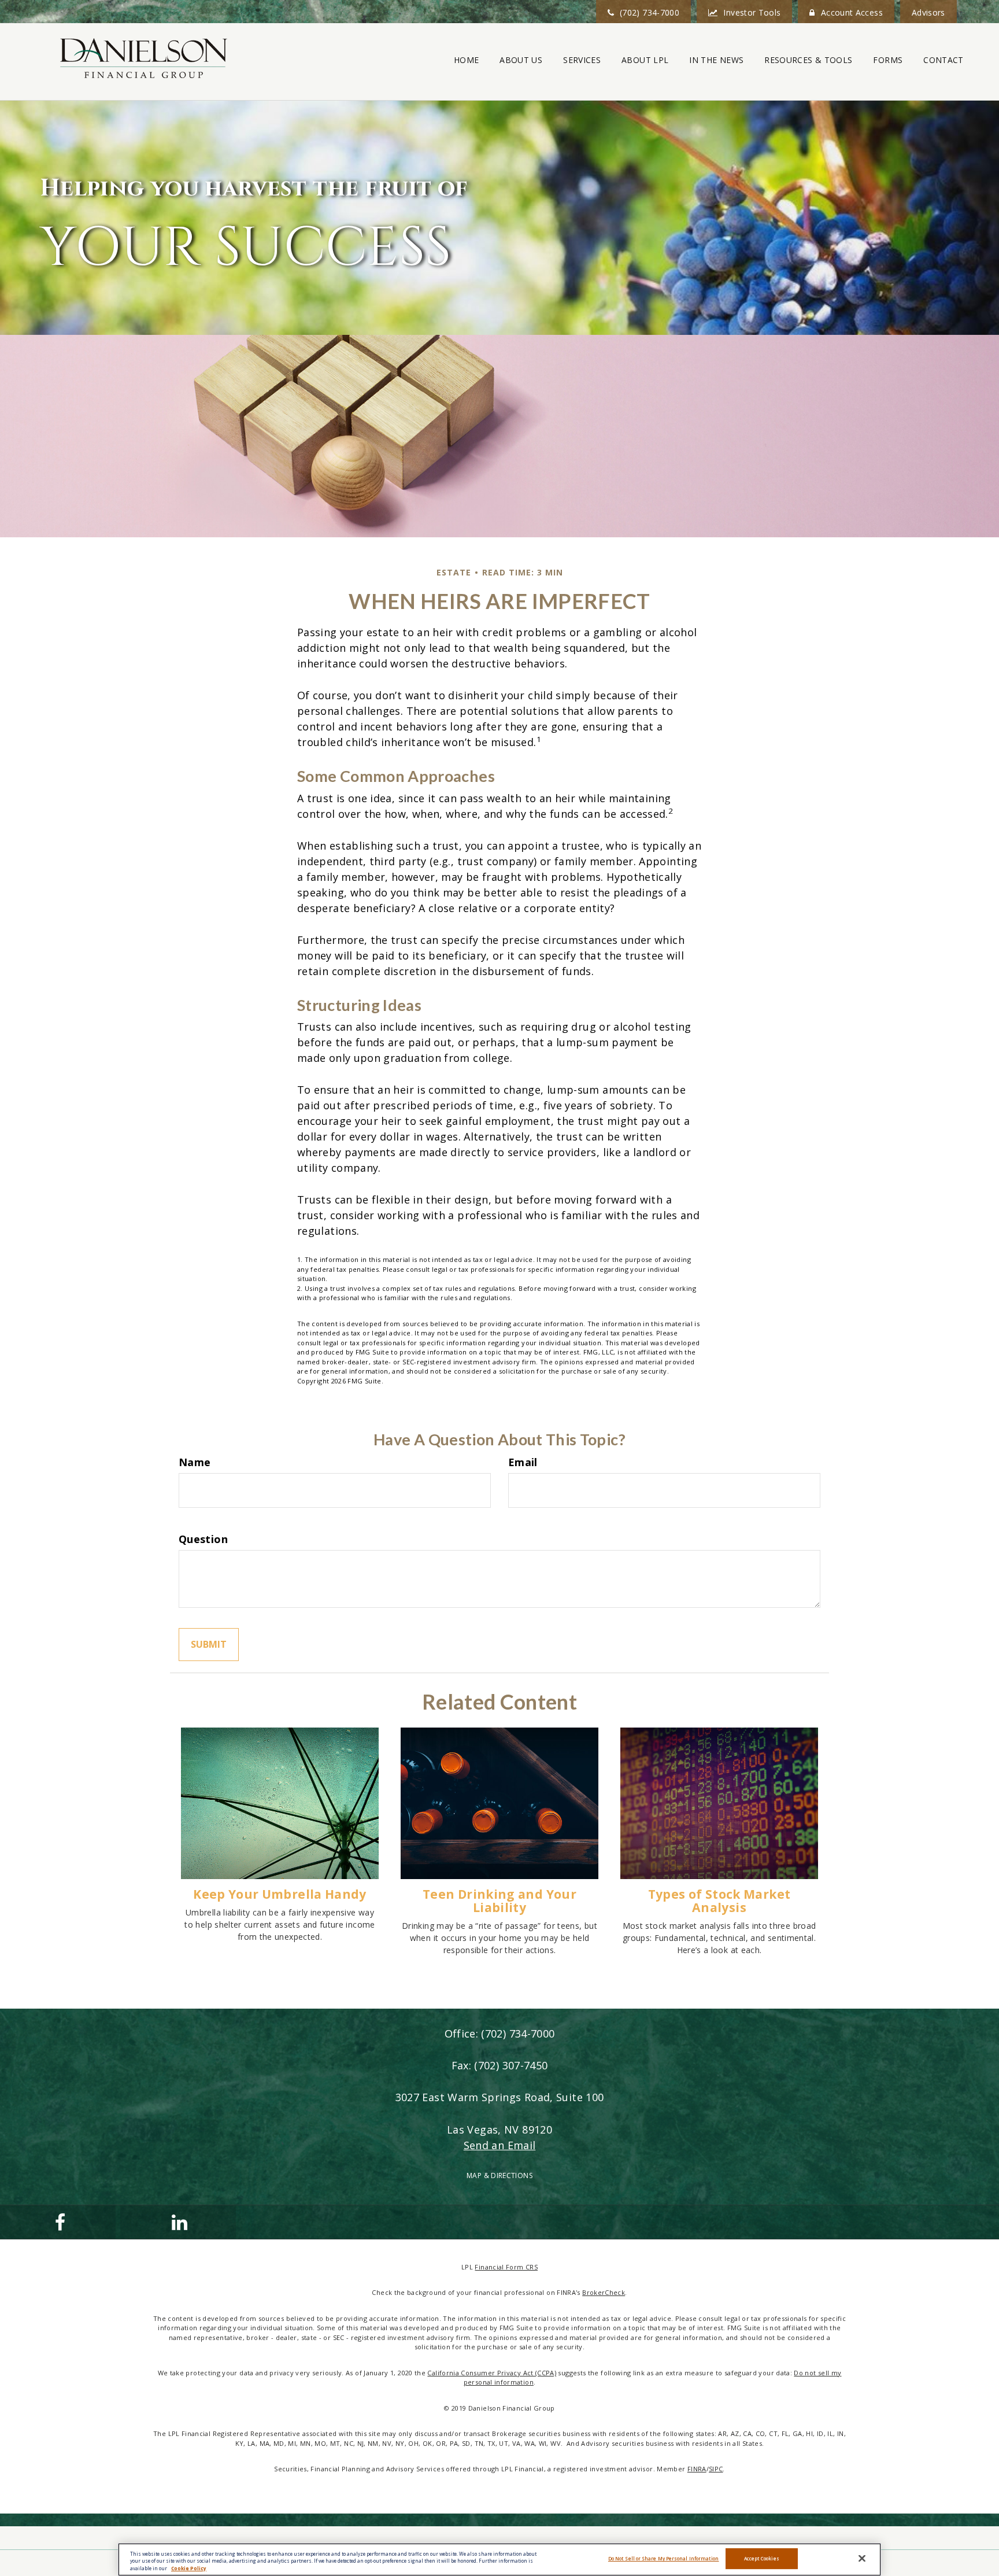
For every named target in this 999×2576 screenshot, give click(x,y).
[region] (499, 2560)
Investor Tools (752, 12)
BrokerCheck (604, 2292)
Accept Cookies (762, 2559)
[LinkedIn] (178, 2222)
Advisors (928, 12)
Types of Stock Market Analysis (719, 1900)
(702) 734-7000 (650, 12)
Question (203, 1539)
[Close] (862, 2559)
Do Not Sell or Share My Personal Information (664, 2559)
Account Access (852, 12)
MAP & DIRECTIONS (499, 2175)
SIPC (716, 2469)
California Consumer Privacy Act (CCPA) (492, 2373)
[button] (521, 60)
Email (523, 1462)
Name (195, 1462)
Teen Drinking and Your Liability (499, 1900)
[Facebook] (58, 2222)
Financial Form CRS (506, 2267)
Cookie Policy (189, 2568)
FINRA (697, 2469)
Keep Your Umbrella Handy (280, 1894)
